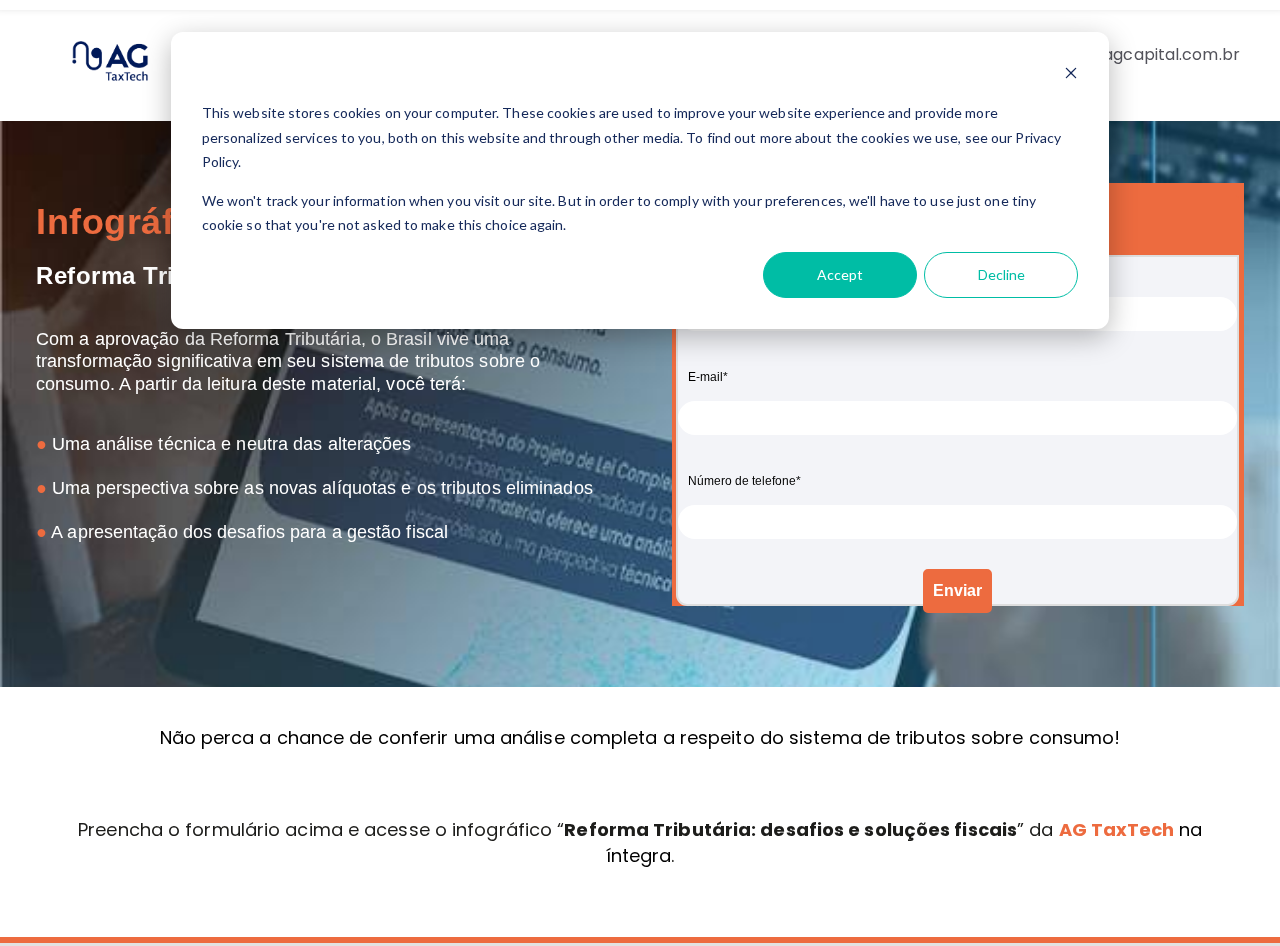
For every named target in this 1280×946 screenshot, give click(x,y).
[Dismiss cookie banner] (1071, 75)
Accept (840, 274)
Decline (1001, 274)
